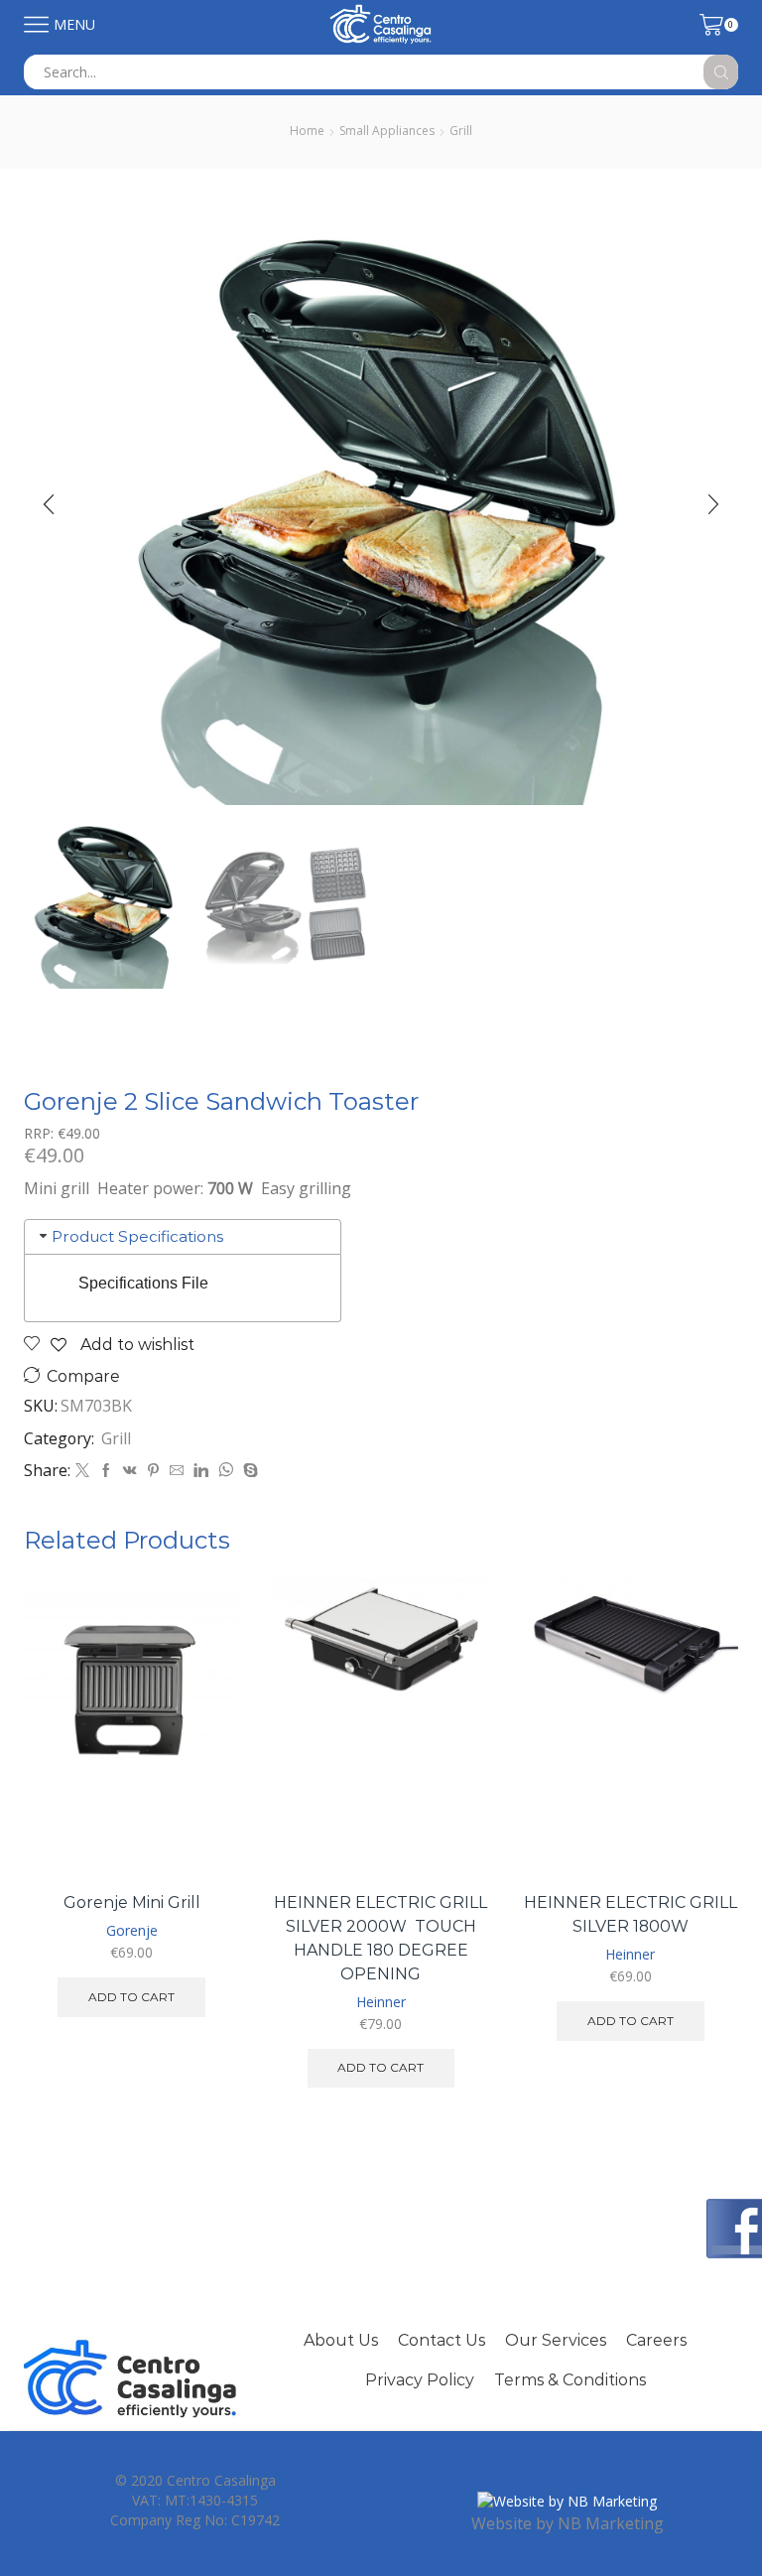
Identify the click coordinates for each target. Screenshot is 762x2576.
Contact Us (442, 2340)
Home (307, 131)
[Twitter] (82, 1471)
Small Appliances (387, 131)
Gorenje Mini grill (132, 1902)
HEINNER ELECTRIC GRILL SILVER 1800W (631, 1914)
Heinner (381, 2002)
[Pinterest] (153, 1471)
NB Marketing (611, 2523)
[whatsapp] (226, 1471)
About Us (341, 2340)
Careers (656, 2340)
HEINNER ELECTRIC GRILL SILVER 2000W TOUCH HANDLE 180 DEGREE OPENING (381, 1938)
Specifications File (143, 1283)
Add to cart (131, 1997)
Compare (83, 1376)
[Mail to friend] (177, 1471)
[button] (49, 504)
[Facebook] (106, 1471)
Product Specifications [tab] (137, 1236)
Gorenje (132, 1930)
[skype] (248, 1471)
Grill (461, 131)
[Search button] (721, 72)
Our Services (556, 2340)
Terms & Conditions (570, 2380)
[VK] (130, 1471)
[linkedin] (201, 1471)
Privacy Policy (420, 2380)
